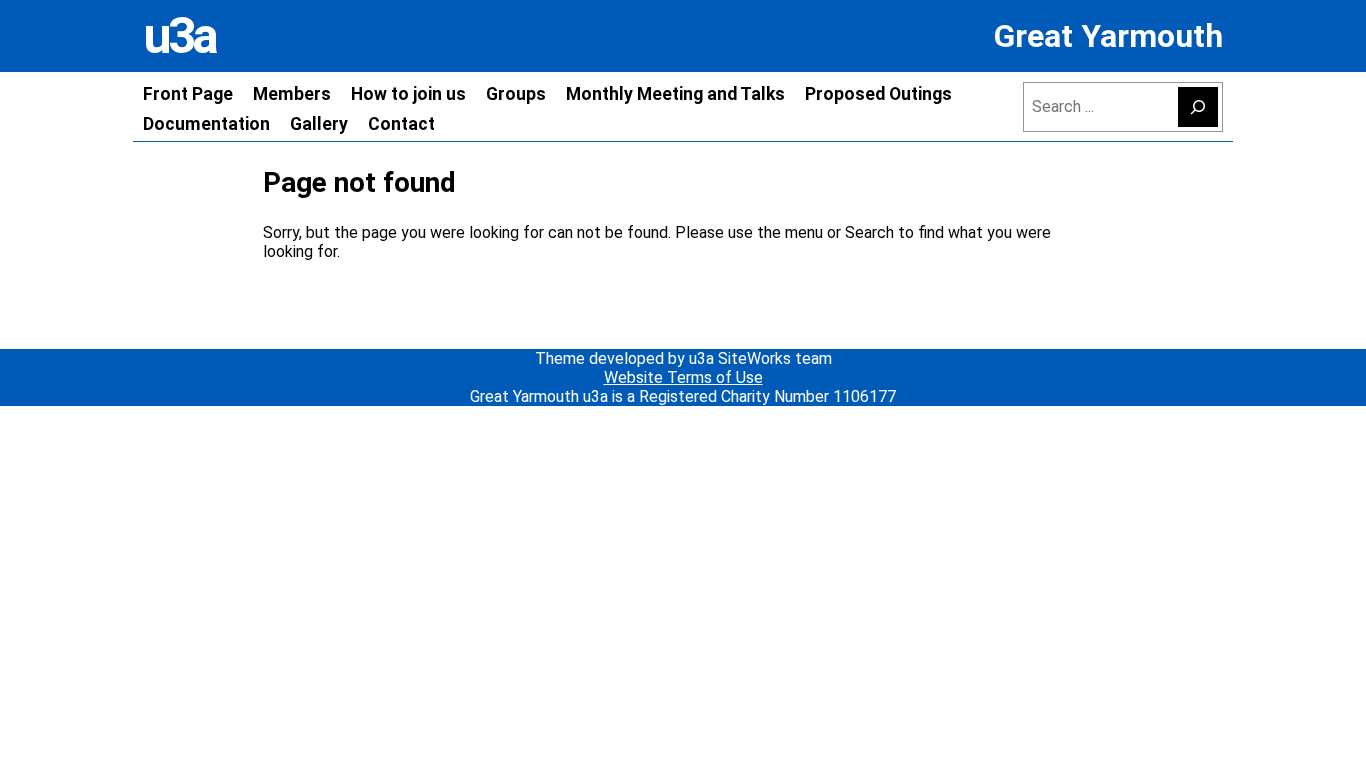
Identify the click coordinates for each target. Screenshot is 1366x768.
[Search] (1198, 107)
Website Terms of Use (683, 377)
